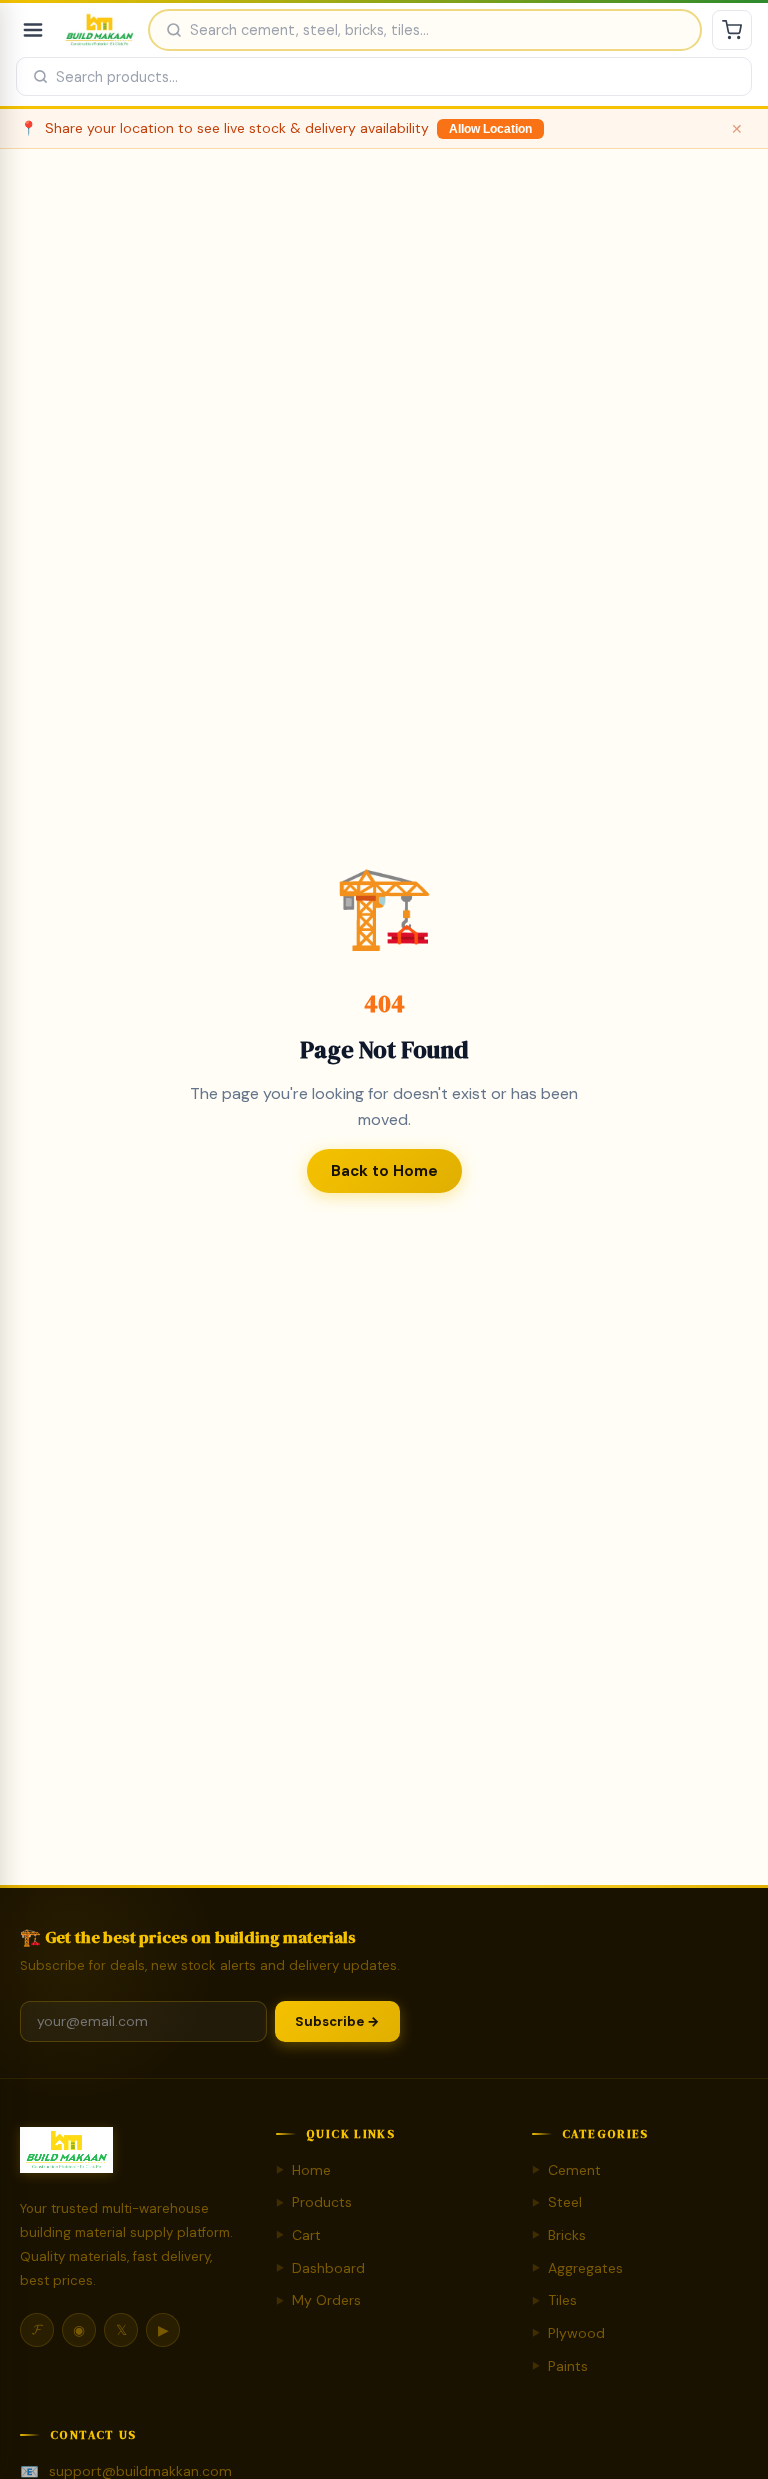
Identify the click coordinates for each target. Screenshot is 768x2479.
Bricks (559, 2235)
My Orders (318, 2300)
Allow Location (490, 129)
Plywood (568, 2333)
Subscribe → (337, 2021)
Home (303, 2170)
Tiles (554, 2300)
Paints (560, 2366)
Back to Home (384, 1171)
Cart (298, 2235)
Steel (557, 2202)
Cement (566, 2170)
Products (314, 2202)
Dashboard (320, 2268)
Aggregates (577, 2268)
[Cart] (732, 30)
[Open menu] (33, 30)
